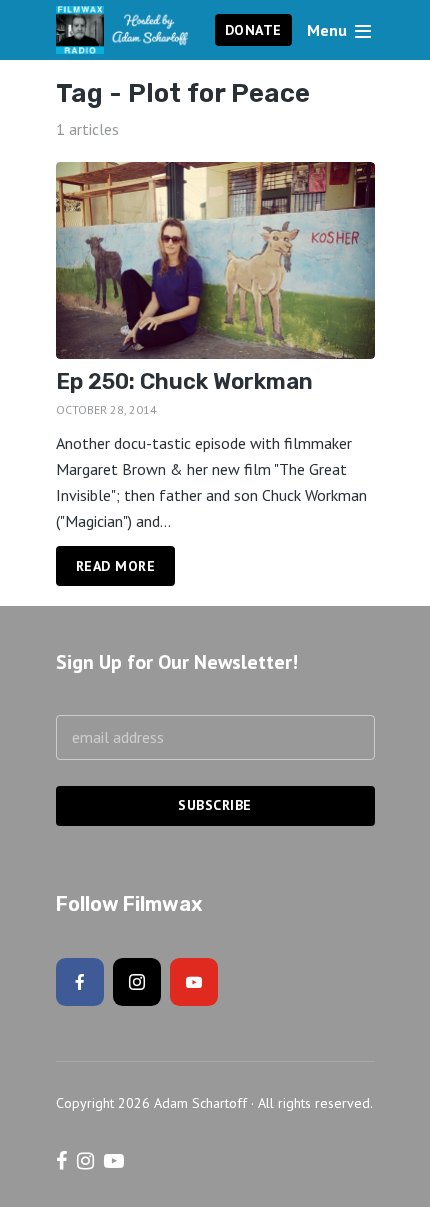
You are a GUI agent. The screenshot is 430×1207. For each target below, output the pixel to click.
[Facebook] (80, 982)
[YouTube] (194, 982)
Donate (253, 30)
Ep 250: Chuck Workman (184, 382)
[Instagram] (137, 982)
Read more (116, 566)
